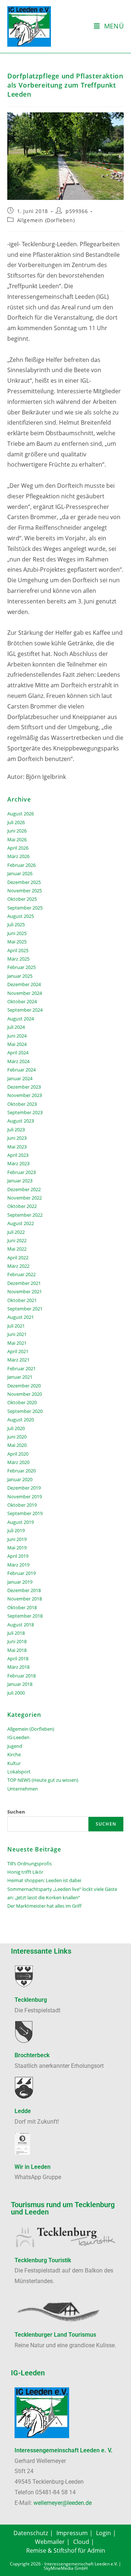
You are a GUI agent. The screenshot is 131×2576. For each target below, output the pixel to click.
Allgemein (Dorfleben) (46, 220)
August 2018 (21, 1625)
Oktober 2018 (22, 1607)
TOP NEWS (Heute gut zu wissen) (43, 1780)
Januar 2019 (20, 1582)
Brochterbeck (32, 2055)
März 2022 (18, 1266)
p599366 (77, 211)
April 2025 (18, 950)
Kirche (14, 1754)
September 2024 (25, 1010)
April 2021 (18, 1351)
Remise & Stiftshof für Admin (66, 2550)
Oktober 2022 (22, 1206)
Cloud (81, 2542)
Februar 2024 (21, 1070)
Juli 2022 (16, 1232)
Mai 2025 (17, 942)
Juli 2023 (16, 1129)
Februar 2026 (21, 865)
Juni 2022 (17, 1240)
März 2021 (18, 1360)
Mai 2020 (17, 1445)
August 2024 (21, 1019)
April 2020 (18, 1454)
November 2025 (25, 891)
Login (104, 2533)
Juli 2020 (16, 1428)
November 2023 (25, 1095)
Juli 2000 (16, 1693)
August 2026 (21, 814)
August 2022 (21, 1223)
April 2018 (18, 1658)
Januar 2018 (20, 1684)
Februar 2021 (21, 1368)
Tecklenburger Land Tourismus (55, 2335)
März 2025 (18, 959)
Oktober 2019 (22, 1505)
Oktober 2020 (22, 1402)
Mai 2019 (17, 1548)
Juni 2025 (17, 933)
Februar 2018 (21, 1676)
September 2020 (25, 1411)
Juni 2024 (17, 1036)
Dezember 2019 (24, 1488)
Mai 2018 (17, 1650)
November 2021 (25, 1291)
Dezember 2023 (24, 1087)
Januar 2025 (20, 976)
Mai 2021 (17, 1343)
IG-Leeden (18, 1737)
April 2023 (18, 1155)
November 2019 (25, 1496)
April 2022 (18, 1258)
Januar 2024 (20, 1078)
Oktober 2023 (22, 1104)
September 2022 (25, 1215)
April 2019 (18, 1556)
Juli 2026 (16, 822)
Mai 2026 (17, 839)
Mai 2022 (17, 1249)
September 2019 (25, 1513)
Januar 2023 (20, 1181)
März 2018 (18, 1667)
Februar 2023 (21, 1172)
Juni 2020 (17, 1437)
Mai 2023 (17, 1147)
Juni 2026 (17, 831)
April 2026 (18, 848)
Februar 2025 (21, 967)
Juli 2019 (16, 1530)
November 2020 (25, 1394)
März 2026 (18, 856)
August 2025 (21, 916)
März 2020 (18, 1462)
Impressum (72, 2533)
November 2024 (25, 993)
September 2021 (25, 1309)
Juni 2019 (17, 1539)
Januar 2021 (20, 1377)
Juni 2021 (17, 1334)
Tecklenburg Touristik (43, 2260)
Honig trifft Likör (25, 1872)
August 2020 (21, 1420)
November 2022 (25, 1198)
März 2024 (18, 1061)
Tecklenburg (31, 2000)
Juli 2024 (16, 1027)
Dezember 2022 (24, 1189)
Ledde (23, 2111)
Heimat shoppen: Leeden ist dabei (44, 1880)
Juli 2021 (16, 1326)
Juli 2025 (16, 924)
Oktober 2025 (22, 899)
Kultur (14, 1763)
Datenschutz (31, 2533)
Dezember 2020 (24, 1386)
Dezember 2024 (24, 984)
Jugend (15, 1746)
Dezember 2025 (24, 882)
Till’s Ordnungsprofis (29, 1864)
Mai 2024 (17, 1044)
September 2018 (25, 1616)
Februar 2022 (21, 1274)
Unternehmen (23, 1789)
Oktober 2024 (22, 1001)
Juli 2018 (16, 1633)
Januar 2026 (20, 873)
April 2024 (18, 1053)
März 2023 (18, 1163)
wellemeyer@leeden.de (63, 2503)
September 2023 (25, 1112)
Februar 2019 (21, 1573)
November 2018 (25, 1599)
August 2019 (21, 1522)
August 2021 (21, 1317)
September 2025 (25, 908)
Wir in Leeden (33, 2167)
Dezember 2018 (24, 1590)
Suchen (16, 1812)
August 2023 (21, 1121)
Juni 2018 (17, 1641)
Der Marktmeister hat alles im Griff (44, 1906)
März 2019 (18, 1565)
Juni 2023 (17, 1138)
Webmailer (50, 2542)
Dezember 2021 (24, 1283)
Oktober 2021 (22, 1300)
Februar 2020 (21, 1471)
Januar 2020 (20, 1479)
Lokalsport (19, 1772)
